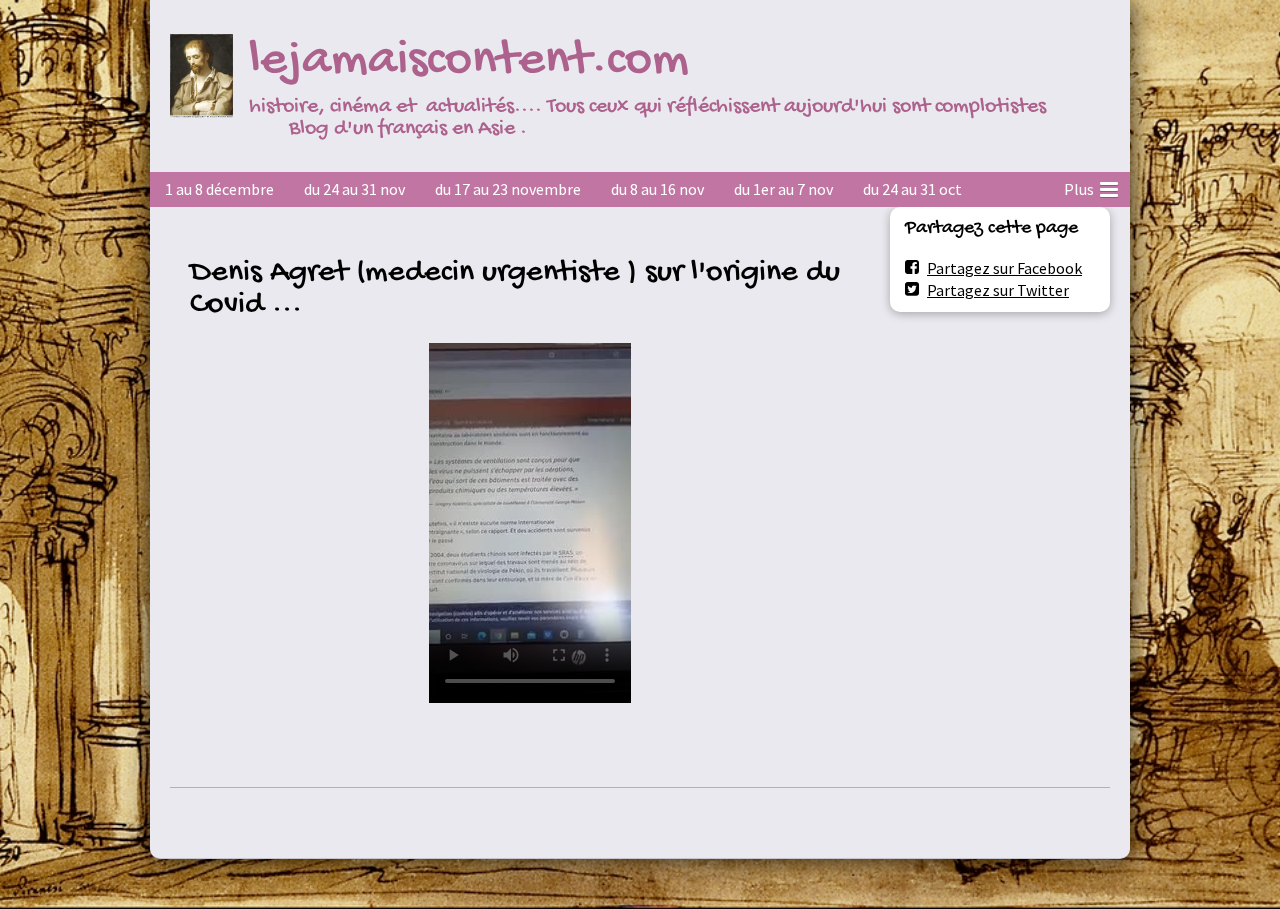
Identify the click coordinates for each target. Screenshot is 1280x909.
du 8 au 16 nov (657, 189)
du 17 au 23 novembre (508, 189)
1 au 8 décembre (219, 189)
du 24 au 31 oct (912, 189)
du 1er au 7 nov (783, 189)
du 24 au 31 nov (354, 189)
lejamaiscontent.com (469, 61)
